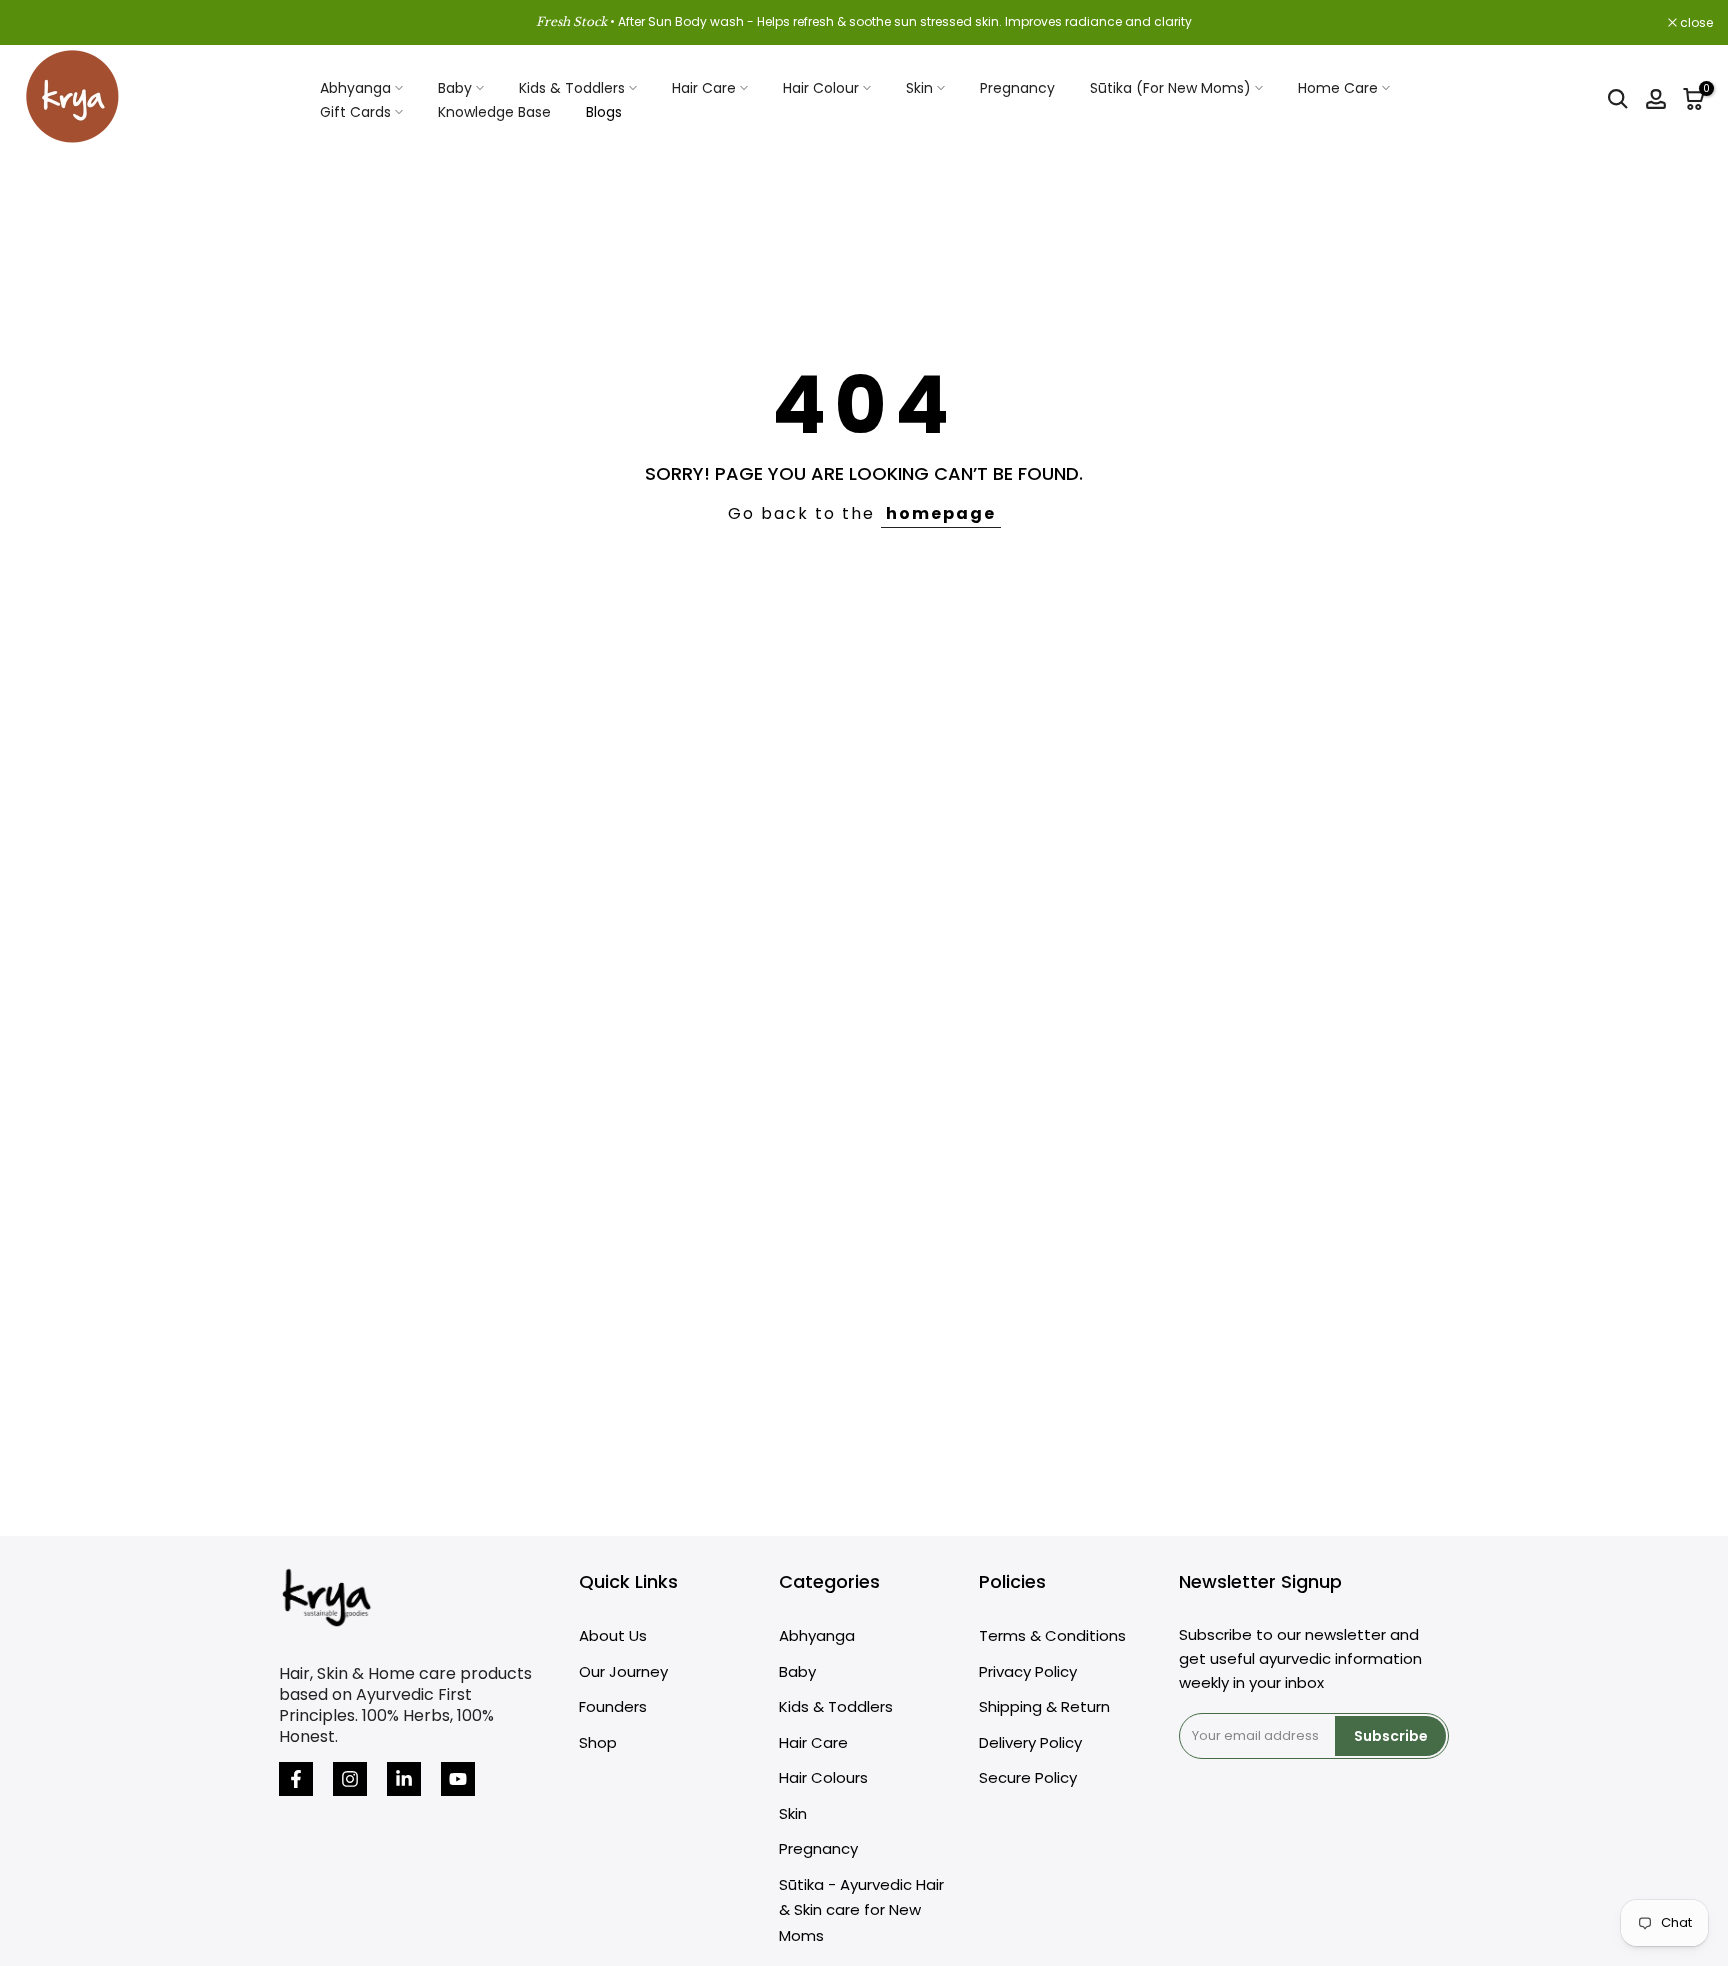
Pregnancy (1017, 88)
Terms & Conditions (1052, 1635)
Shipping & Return (1044, 1706)
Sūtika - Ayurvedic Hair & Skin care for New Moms (861, 1910)
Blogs (604, 112)
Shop (598, 1742)
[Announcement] (864, 22)
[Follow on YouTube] (458, 1779)
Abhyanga (355, 88)
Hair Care (704, 88)
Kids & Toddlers (572, 88)
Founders (613, 1706)
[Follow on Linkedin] (404, 1779)
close (42, 23)
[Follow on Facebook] (296, 1779)
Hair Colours (823, 1777)
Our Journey (623, 1671)
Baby (455, 88)
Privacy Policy (1028, 1671)
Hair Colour (821, 88)
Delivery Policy (1030, 1742)
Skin (919, 88)
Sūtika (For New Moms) (1170, 88)
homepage (941, 513)
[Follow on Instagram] (350, 1779)
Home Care (1338, 88)
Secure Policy (1028, 1777)
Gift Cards (355, 112)
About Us (613, 1635)
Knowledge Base (494, 112)
